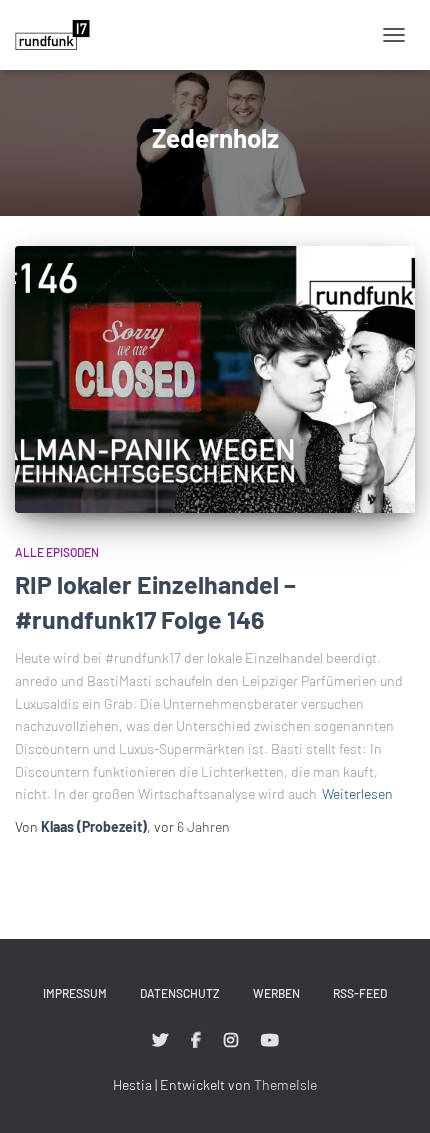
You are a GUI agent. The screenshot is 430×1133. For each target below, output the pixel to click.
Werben (276, 993)
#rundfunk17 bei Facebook (196, 1041)
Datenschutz (180, 993)
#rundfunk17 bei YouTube (270, 1041)
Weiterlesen (357, 793)
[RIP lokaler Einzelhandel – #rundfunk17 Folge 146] (215, 379)
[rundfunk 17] (60, 35)
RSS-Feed (360, 993)
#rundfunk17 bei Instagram (231, 1041)
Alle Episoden (57, 552)
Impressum (75, 993)
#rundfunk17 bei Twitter (160, 1041)
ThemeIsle (285, 1084)
